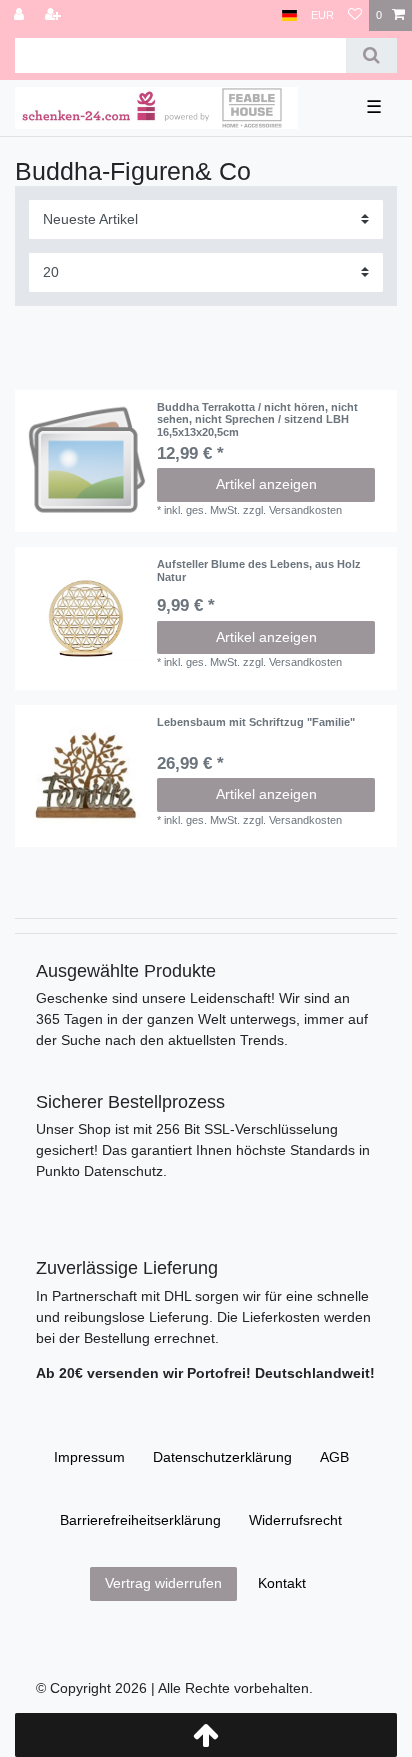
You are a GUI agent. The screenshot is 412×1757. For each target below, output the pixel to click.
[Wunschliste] (355, 15)
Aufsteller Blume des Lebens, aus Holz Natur (259, 570)
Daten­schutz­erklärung (222, 1457)
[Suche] (371, 55)
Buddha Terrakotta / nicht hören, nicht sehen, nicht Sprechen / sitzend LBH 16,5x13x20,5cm (257, 419)
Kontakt (282, 1583)
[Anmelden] (21, 15)
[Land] (289, 15)
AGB (334, 1457)
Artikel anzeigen (266, 484)
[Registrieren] (55, 15)
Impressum (89, 1457)
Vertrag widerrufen (163, 1583)
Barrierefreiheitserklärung (140, 1520)
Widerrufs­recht (295, 1520)
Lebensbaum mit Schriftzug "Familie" (256, 722)
